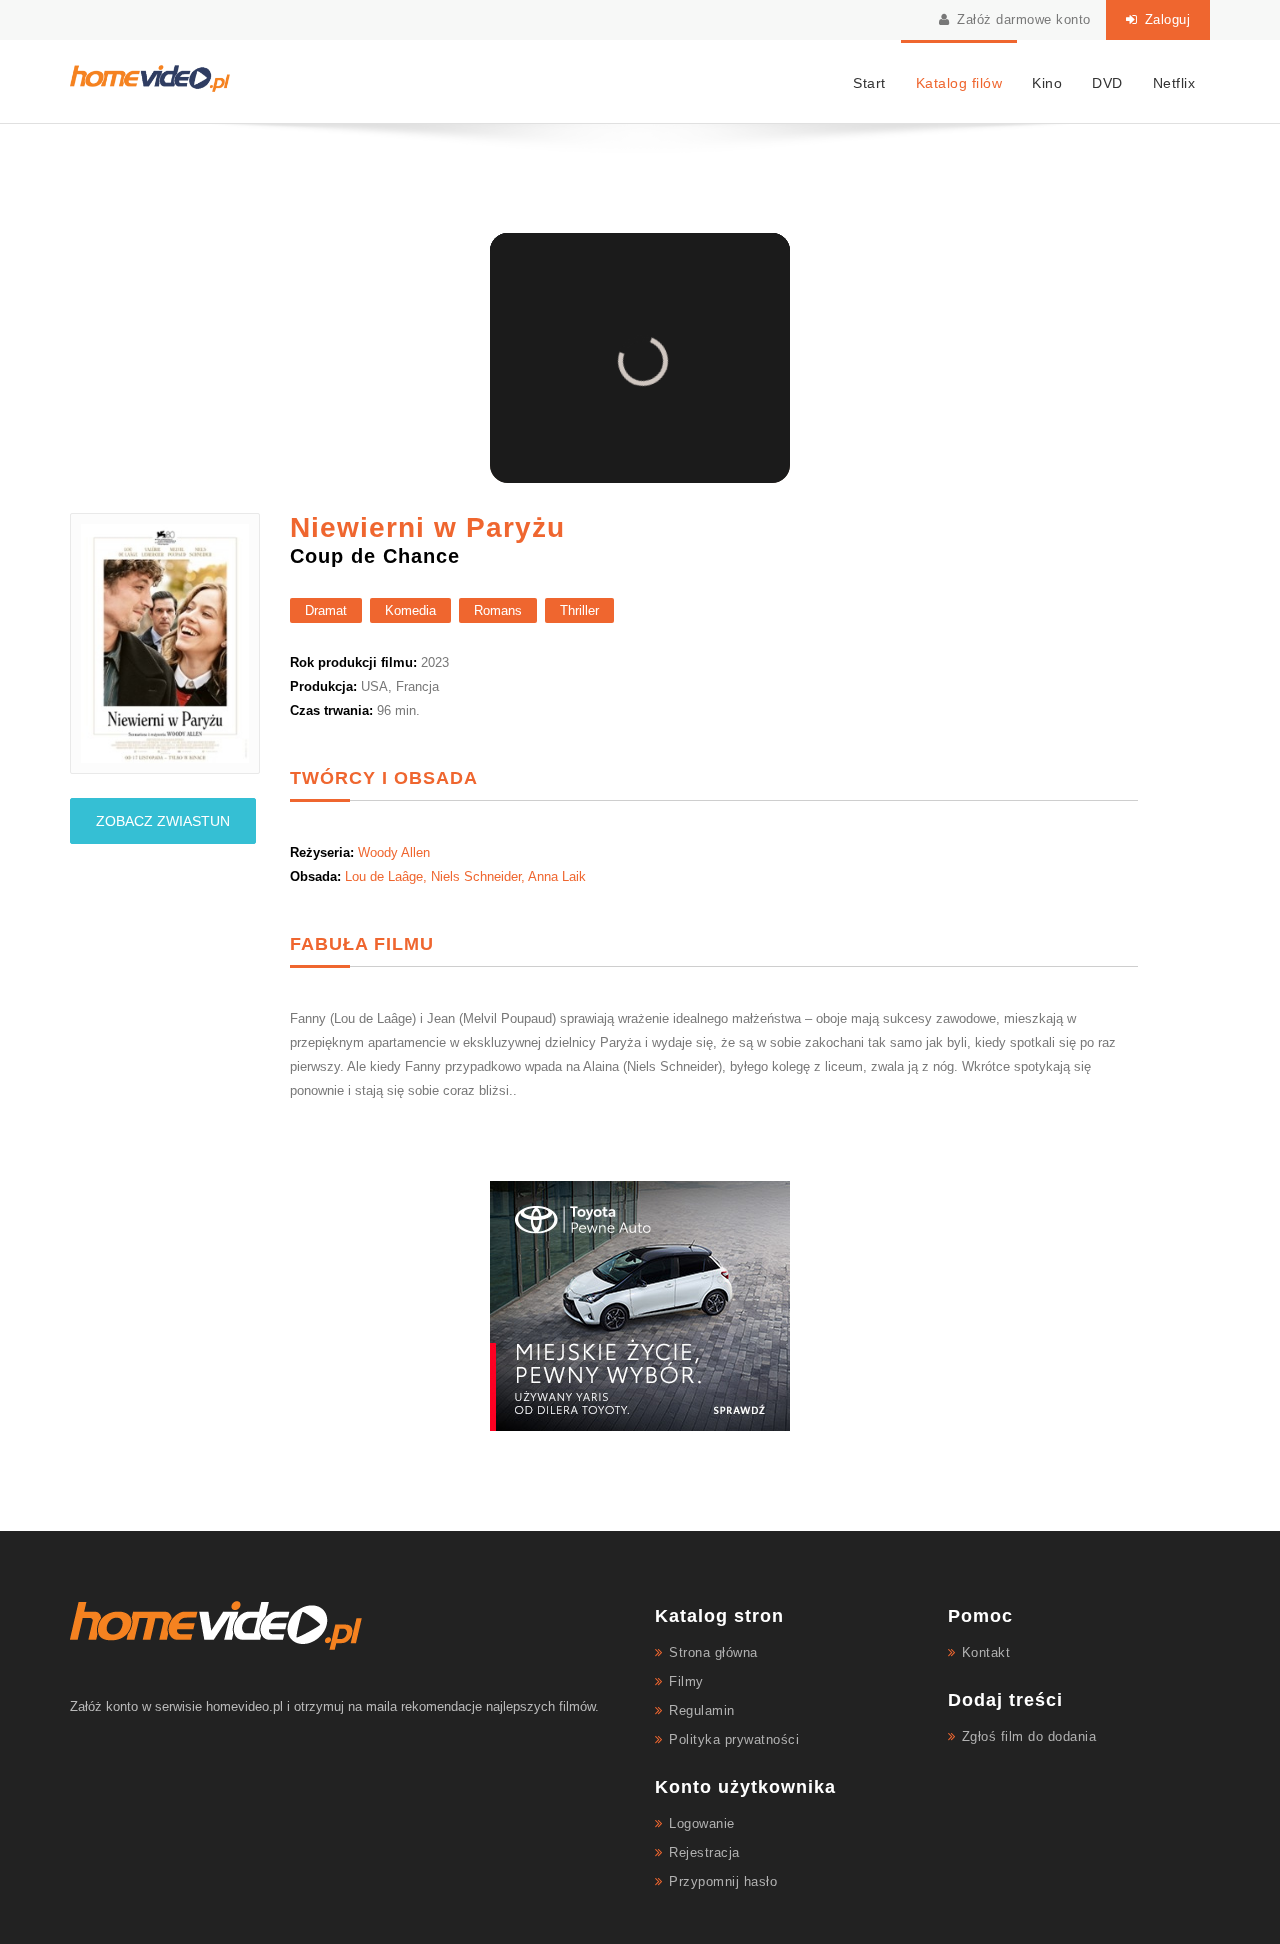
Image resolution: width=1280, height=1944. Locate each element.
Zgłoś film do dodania (1029, 1736)
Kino (1047, 83)
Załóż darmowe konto (1022, 19)
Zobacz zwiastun (163, 821)
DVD (1107, 83)
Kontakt (986, 1652)
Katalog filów (959, 83)
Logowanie (702, 1823)
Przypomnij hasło (723, 1881)
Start (869, 83)
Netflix (1174, 83)
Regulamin (702, 1710)
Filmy (686, 1681)
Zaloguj (1165, 19)
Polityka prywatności (734, 1739)
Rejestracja (704, 1852)
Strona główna (713, 1652)
